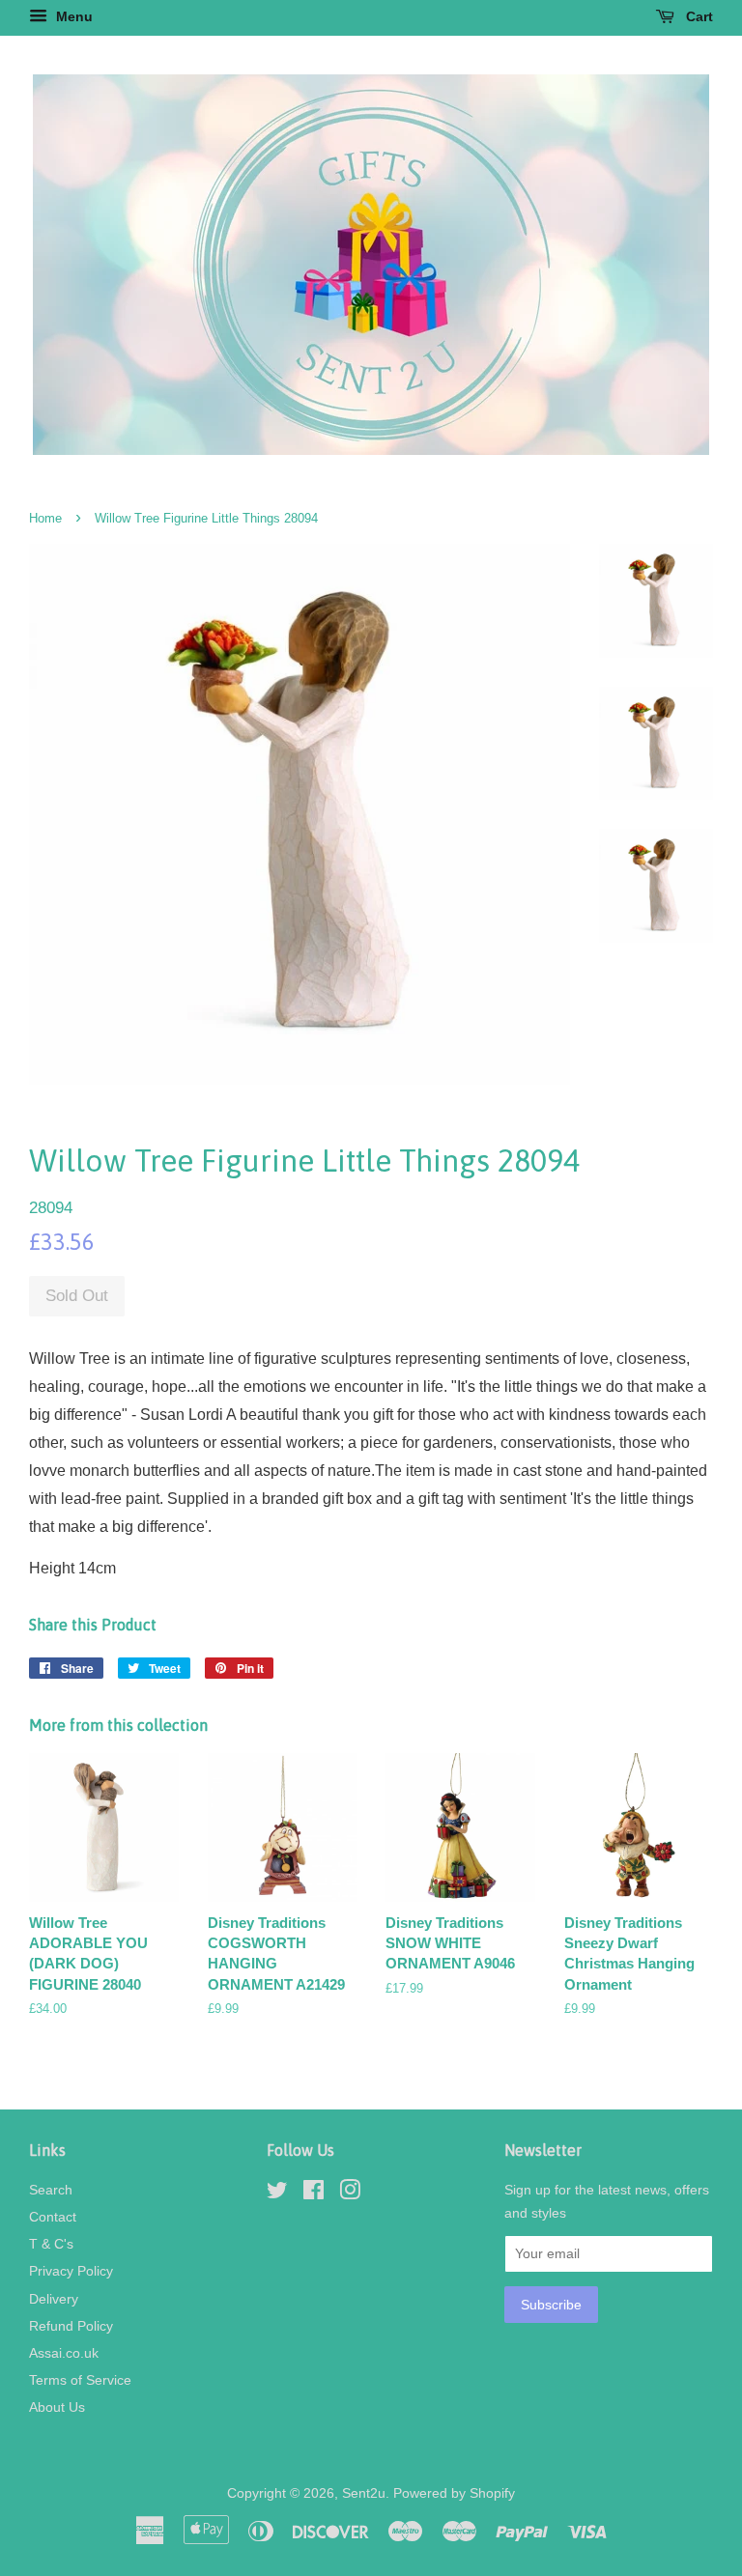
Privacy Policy (71, 2271)
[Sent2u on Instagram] (350, 2194)
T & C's (51, 2244)
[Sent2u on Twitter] (277, 2194)
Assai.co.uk (64, 2353)
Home (45, 518)
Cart (698, 16)
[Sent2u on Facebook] (314, 2194)
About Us (57, 2407)
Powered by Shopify (454, 2493)
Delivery (54, 2299)
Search (51, 2190)
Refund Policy (71, 2326)
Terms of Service (80, 2380)
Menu (72, 16)
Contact (53, 2217)
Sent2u (364, 2493)
